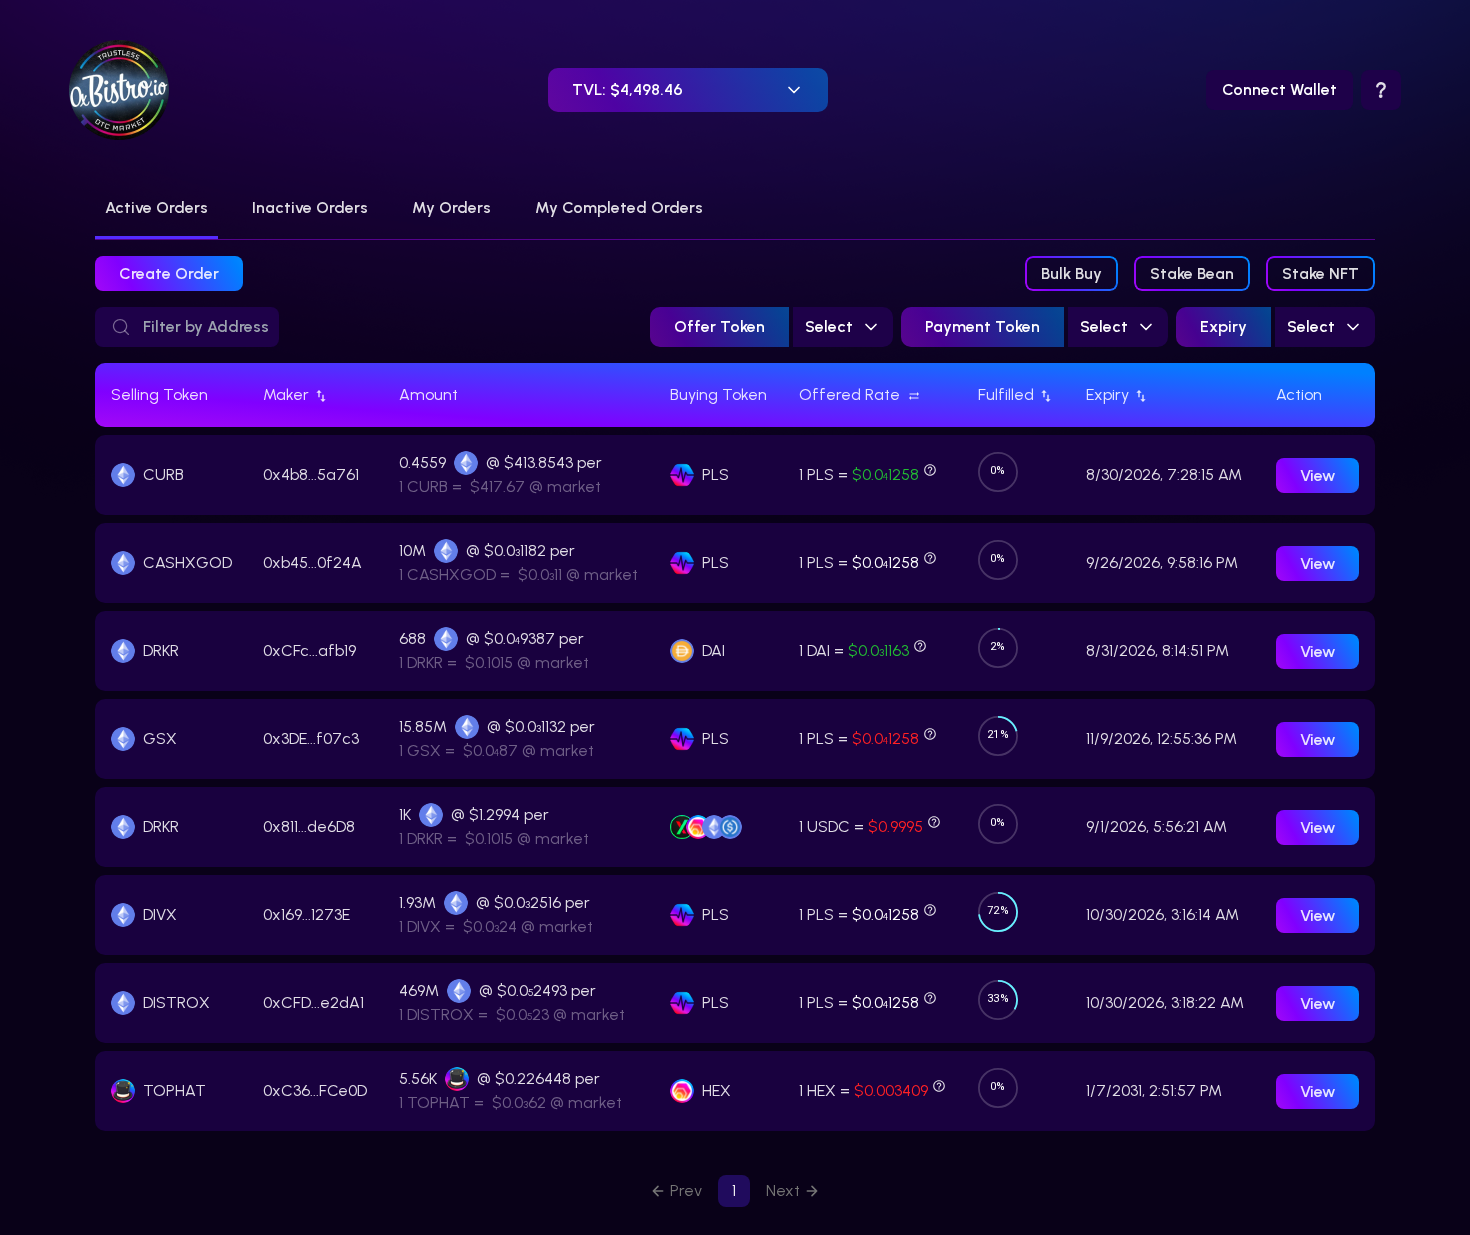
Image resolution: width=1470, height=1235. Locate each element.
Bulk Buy (1071, 273)
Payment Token (982, 326)
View (1317, 475)
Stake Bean (1192, 273)
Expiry (1223, 326)
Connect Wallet (1279, 89)
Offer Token (719, 326)
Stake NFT (1320, 273)
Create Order (169, 273)
